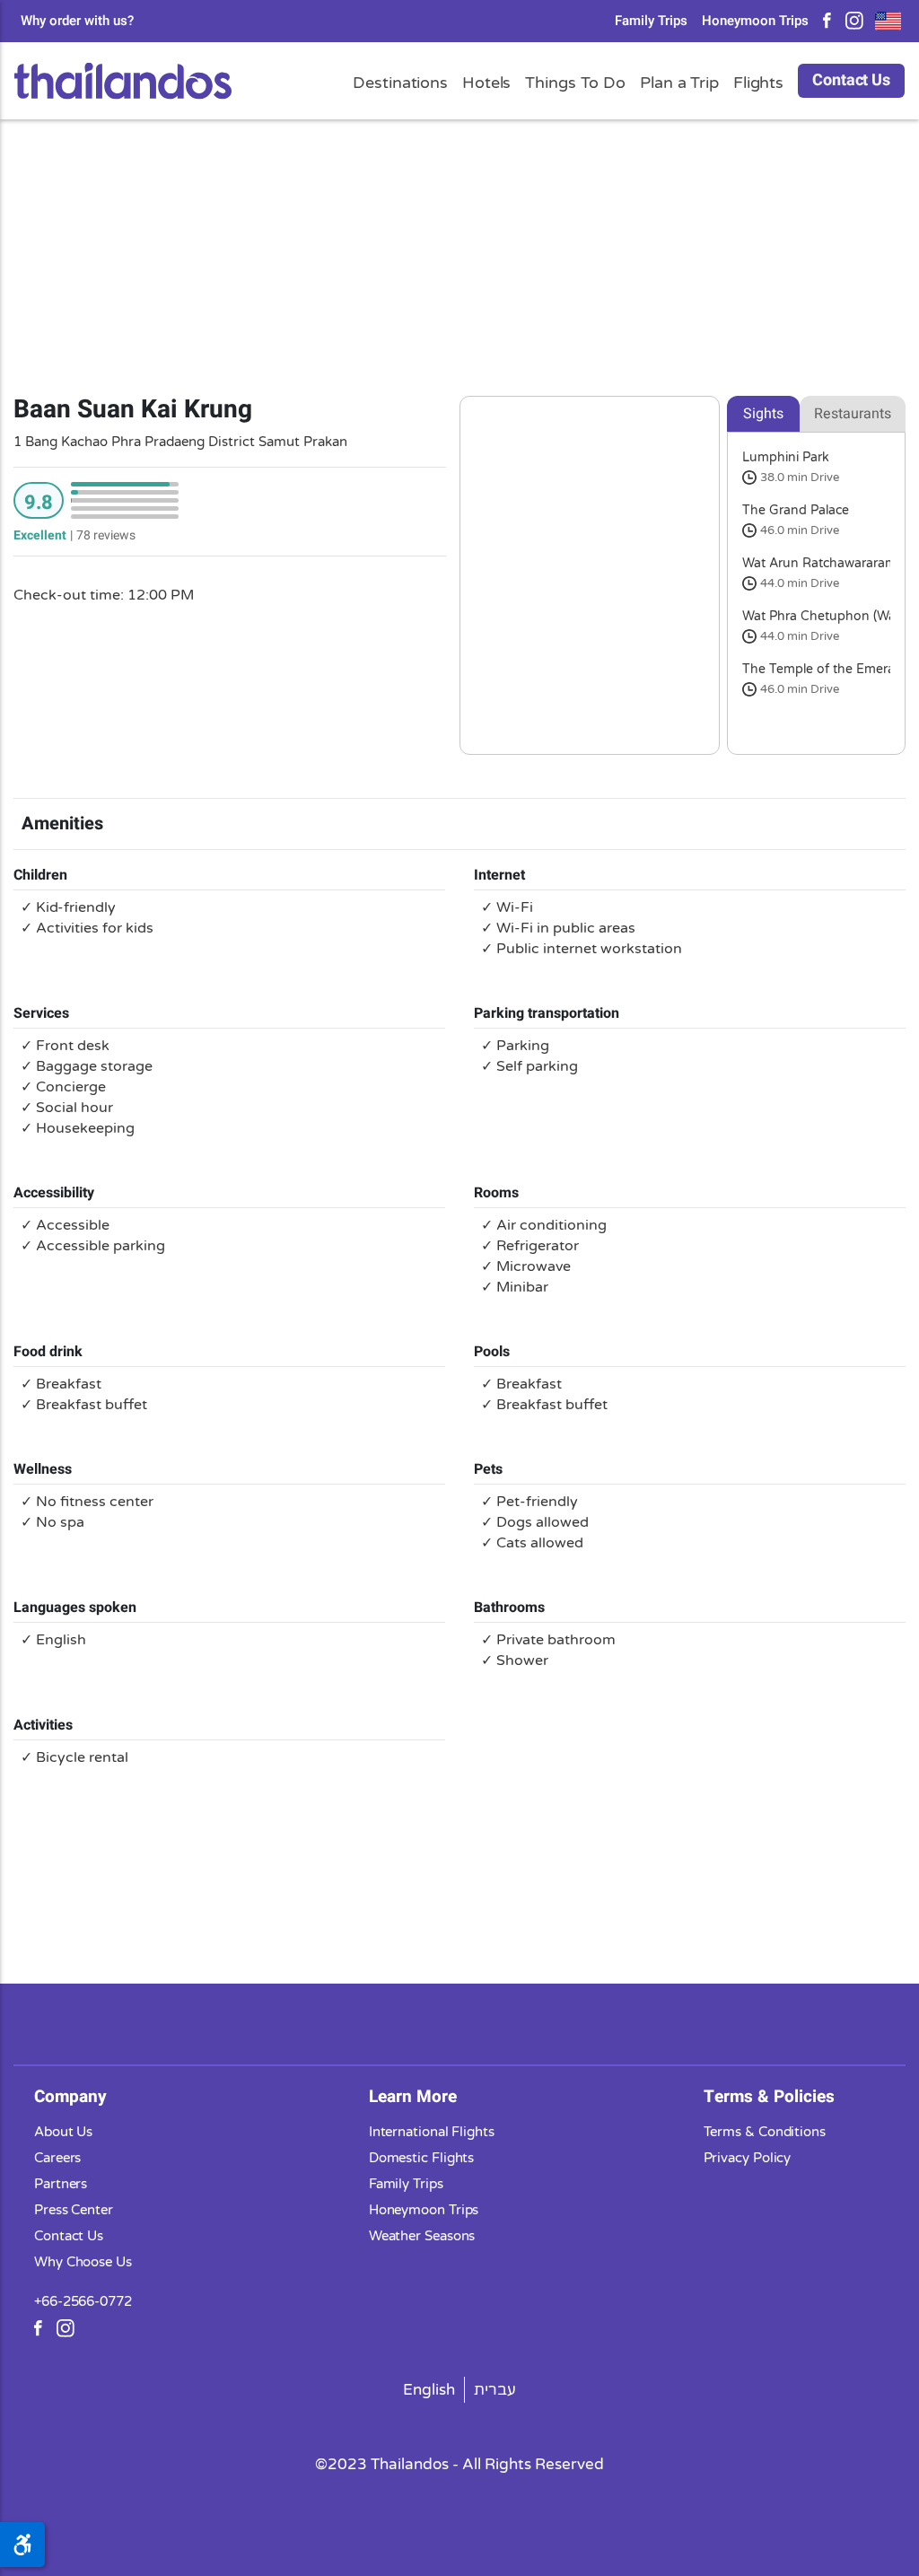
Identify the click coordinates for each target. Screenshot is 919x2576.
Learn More (413, 2097)
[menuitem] (429, 2390)
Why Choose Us (83, 2262)
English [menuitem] (429, 2390)
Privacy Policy (748, 2158)
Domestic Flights (422, 2158)
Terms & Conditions (765, 2132)
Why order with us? (77, 21)
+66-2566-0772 (83, 2301)
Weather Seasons (422, 2236)
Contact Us (851, 80)
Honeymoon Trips (755, 21)
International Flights (432, 2132)
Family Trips (651, 21)
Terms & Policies (769, 2097)
